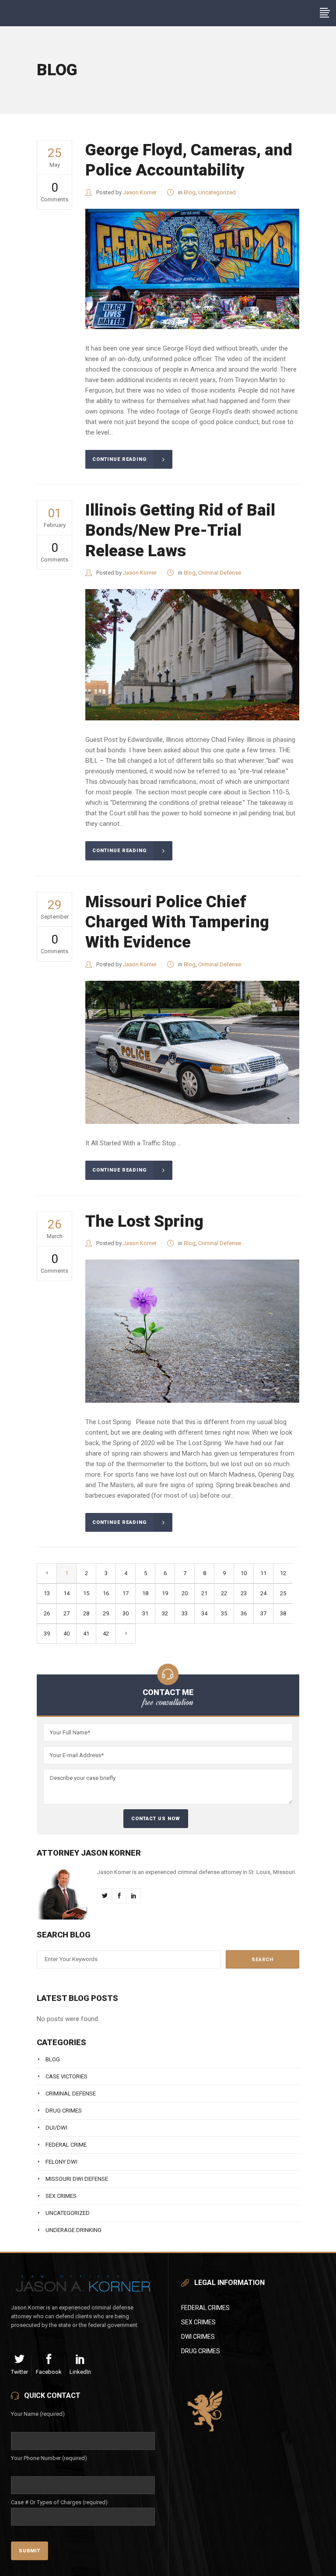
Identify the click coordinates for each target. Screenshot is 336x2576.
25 (283, 1593)
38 (283, 1613)
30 (126, 1613)
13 (47, 1593)
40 (66, 1634)
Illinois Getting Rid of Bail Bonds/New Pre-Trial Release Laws (180, 530)
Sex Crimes (61, 2196)
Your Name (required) (38, 2414)
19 (165, 1593)
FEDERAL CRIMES (205, 2308)
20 (185, 1593)
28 (86, 1613)
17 (126, 1593)
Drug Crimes (64, 2111)
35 (224, 1613)
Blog (190, 192)
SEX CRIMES (198, 2322)
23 (244, 1593)
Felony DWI (61, 2162)
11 (263, 1573)
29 (106, 1613)
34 (204, 1613)
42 (106, 1634)
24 (263, 1593)
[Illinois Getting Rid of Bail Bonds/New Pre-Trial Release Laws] (192, 655)
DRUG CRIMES (201, 2351)
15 (86, 1593)
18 (145, 1593)
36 (244, 1613)
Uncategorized (217, 192)
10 (244, 1573)
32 (165, 1613)
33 (185, 1613)
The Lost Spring (144, 1221)
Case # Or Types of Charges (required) (59, 2502)
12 (283, 1573)
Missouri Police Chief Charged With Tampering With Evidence (177, 922)
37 (263, 1613)
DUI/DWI (56, 2128)
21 (204, 1593)
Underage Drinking (73, 2230)
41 (86, 1634)
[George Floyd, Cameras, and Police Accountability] (192, 269)
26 (47, 1613)
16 (106, 1593)
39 (47, 1634)
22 (224, 1593)
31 (145, 1613)
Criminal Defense (220, 573)
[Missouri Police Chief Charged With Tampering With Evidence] (192, 1052)
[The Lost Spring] (192, 1331)
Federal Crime (66, 2145)
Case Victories (66, 2076)
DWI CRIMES (198, 2337)
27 (66, 1613)
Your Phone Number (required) (49, 2458)
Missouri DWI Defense (77, 2179)
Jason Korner (140, 192)
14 (66, 1593)
